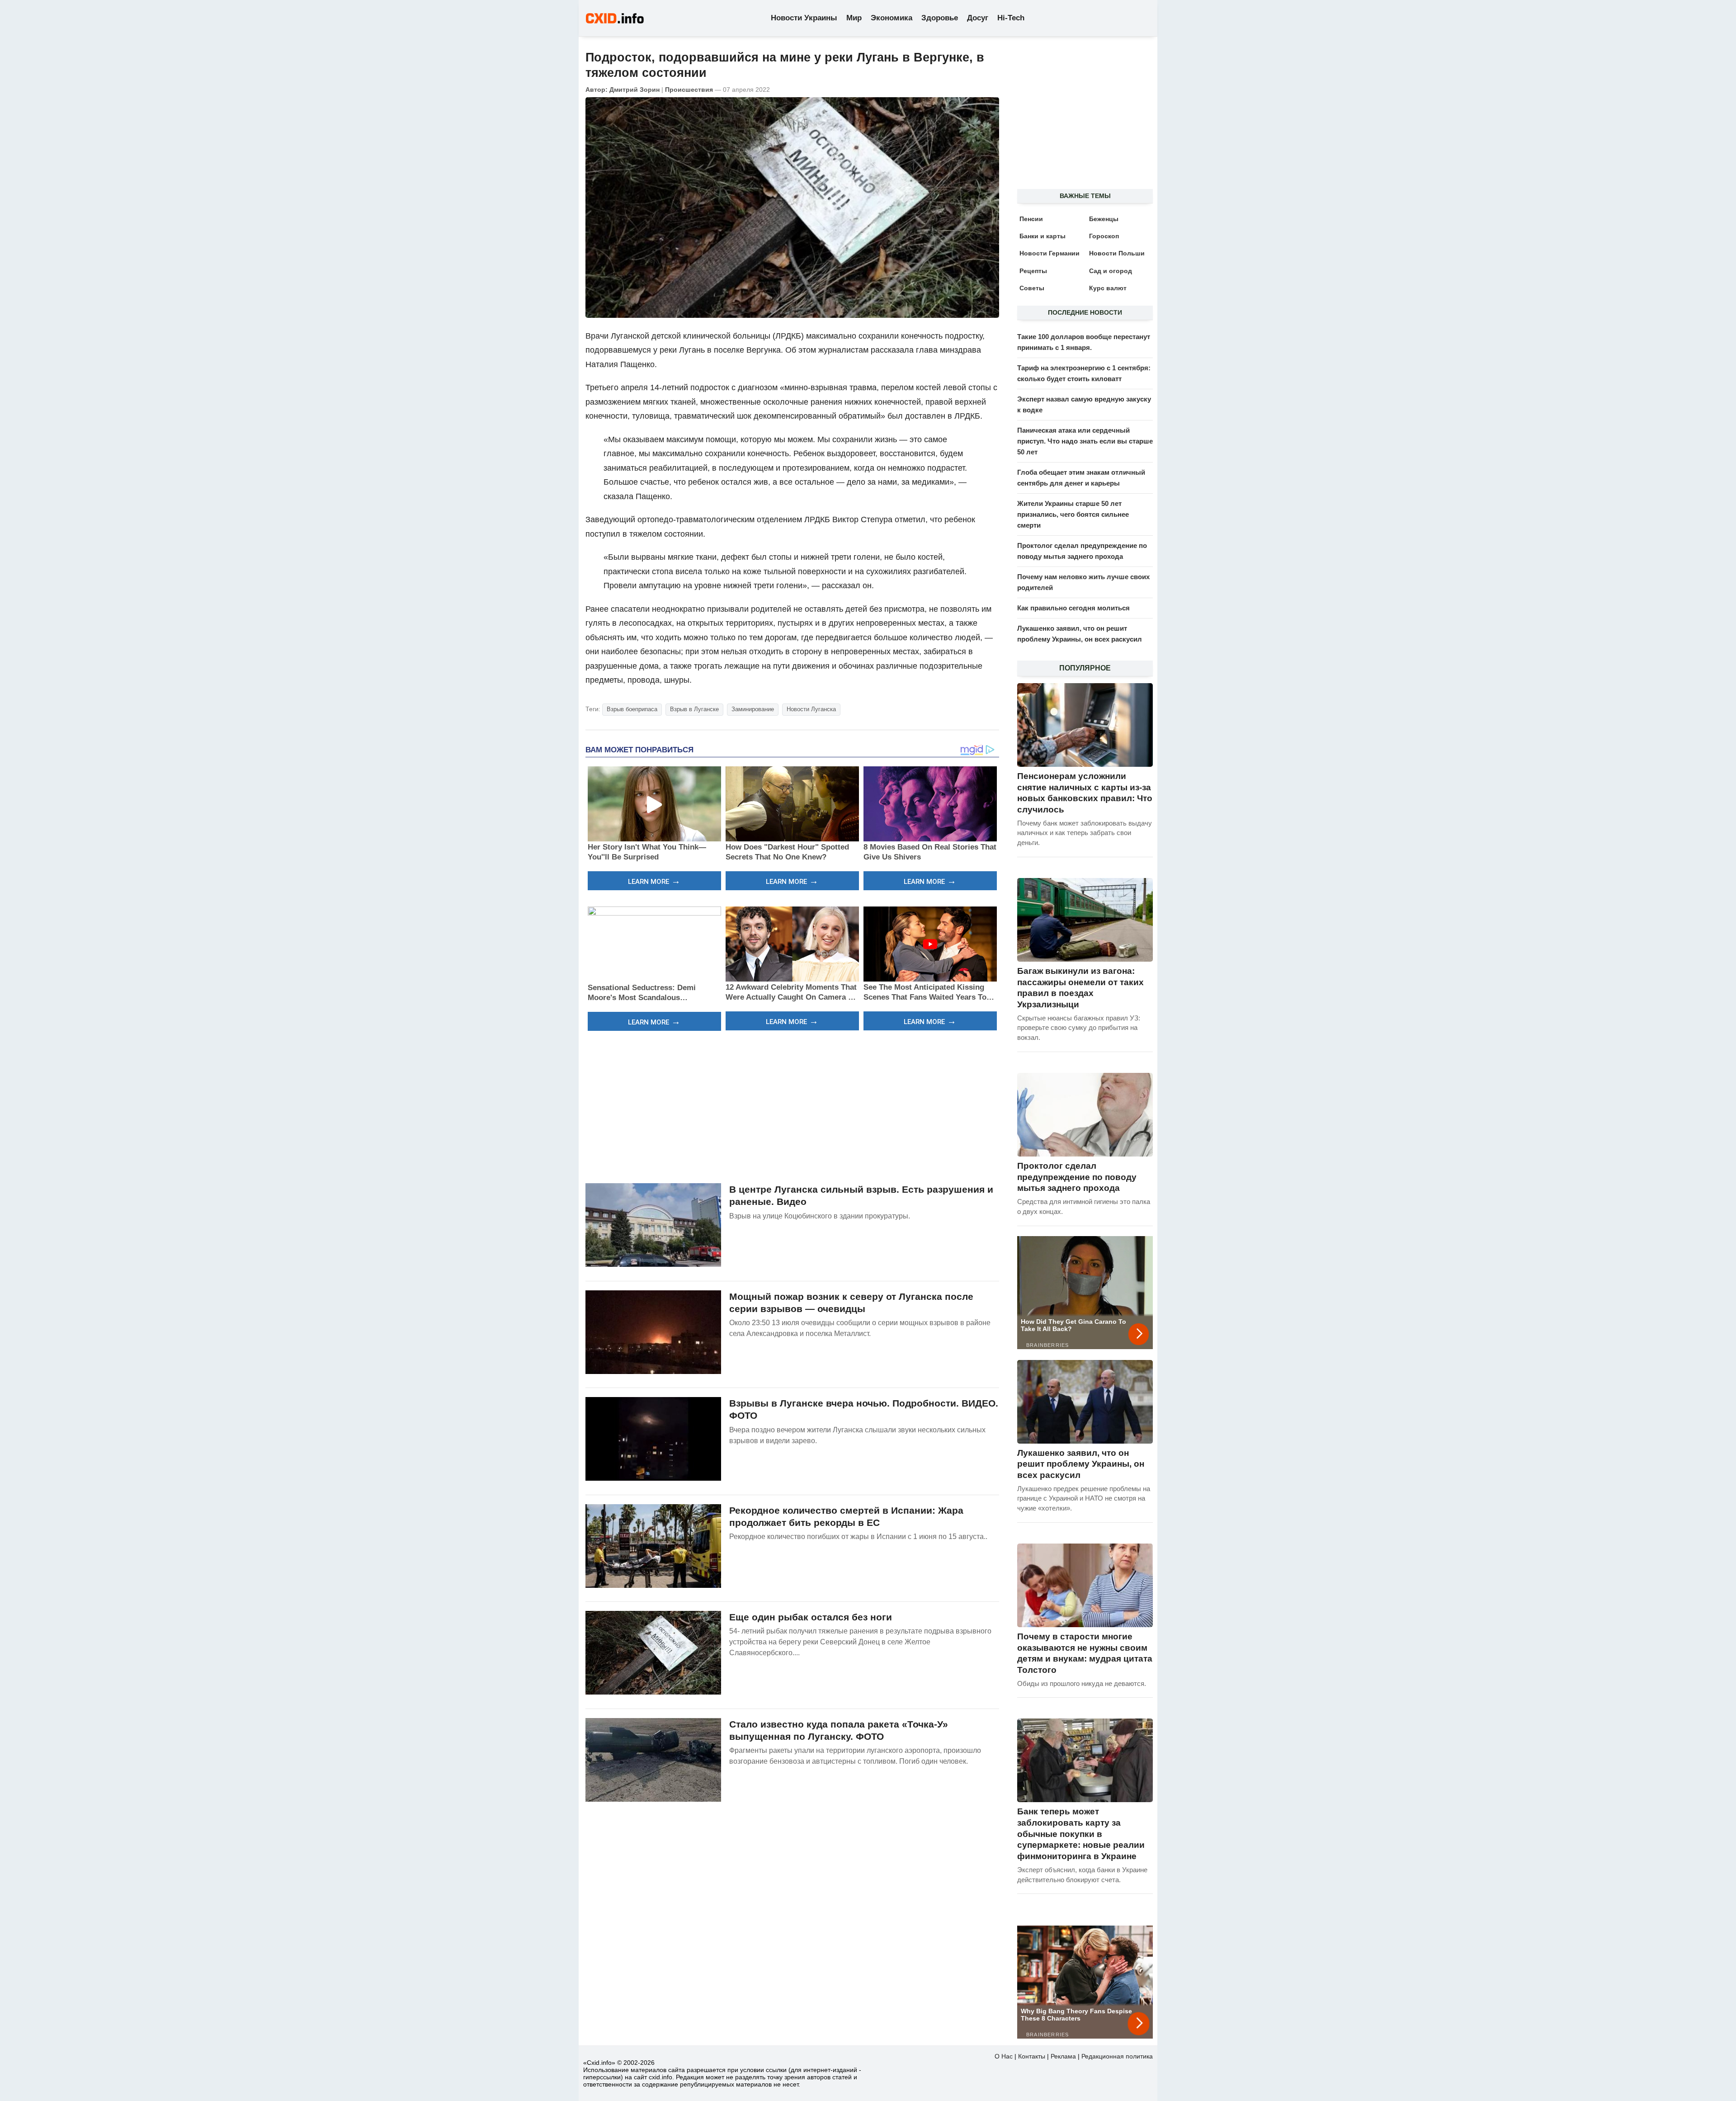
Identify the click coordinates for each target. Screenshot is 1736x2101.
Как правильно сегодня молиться (1073, 608)
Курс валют (1108, 288)
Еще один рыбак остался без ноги (811, 1617)
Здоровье (940, 18)
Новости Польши (1117, 253)
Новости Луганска (811, 709)
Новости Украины (804, 18)
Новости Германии (1050, 253)
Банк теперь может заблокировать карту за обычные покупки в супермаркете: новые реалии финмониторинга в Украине (1081, 1834)
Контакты (1032, 2056)
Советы (1032, 288)
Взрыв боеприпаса (632, 709)
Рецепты (1033, 271)
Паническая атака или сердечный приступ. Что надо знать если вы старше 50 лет (1085, 441)
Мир (854, 18)
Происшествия (689, 90)
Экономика (892, 18)
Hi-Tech (1011, 18)
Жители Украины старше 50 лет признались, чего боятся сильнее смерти (1073, 514)
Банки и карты (1043, 236)
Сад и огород (1111, 271)
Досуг (978, 18)
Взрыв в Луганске (694, 709)
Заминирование (753, 709)
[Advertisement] (792, 1106)
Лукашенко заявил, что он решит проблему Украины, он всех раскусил (1081, 1464)
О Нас (1004, 2056)
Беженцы (1104, 219)
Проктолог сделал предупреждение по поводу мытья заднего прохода (1077, 1177)
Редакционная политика (1117, 2056)
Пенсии (1031, 219)
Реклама (1063, 2056)
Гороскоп (1104, 236)
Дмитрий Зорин (634, 90)
